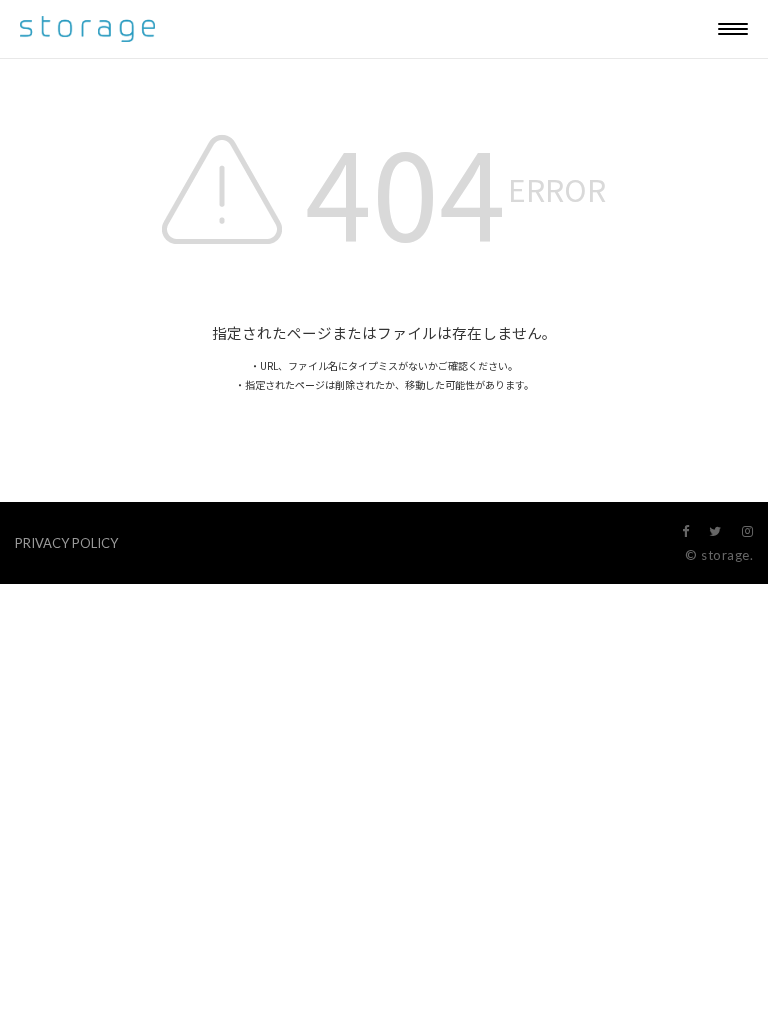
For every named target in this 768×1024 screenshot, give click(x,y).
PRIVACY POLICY (66, 543)
